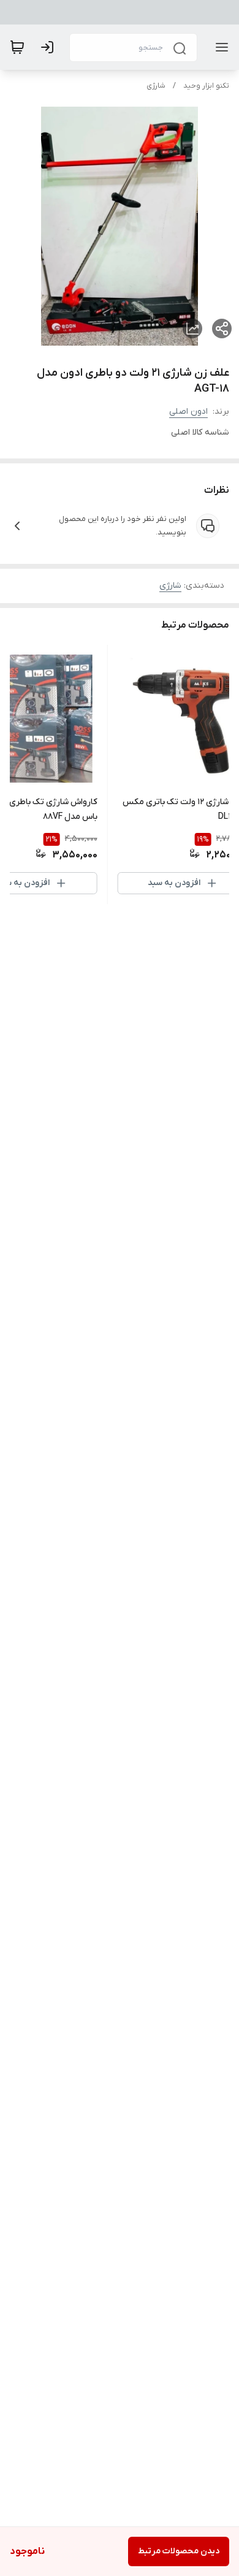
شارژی (156, 86)
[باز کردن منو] (219, 47)
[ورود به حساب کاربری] (50, 47)
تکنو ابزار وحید (206, 86)
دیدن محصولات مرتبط (179, 2551)
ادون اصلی (188, 412)
